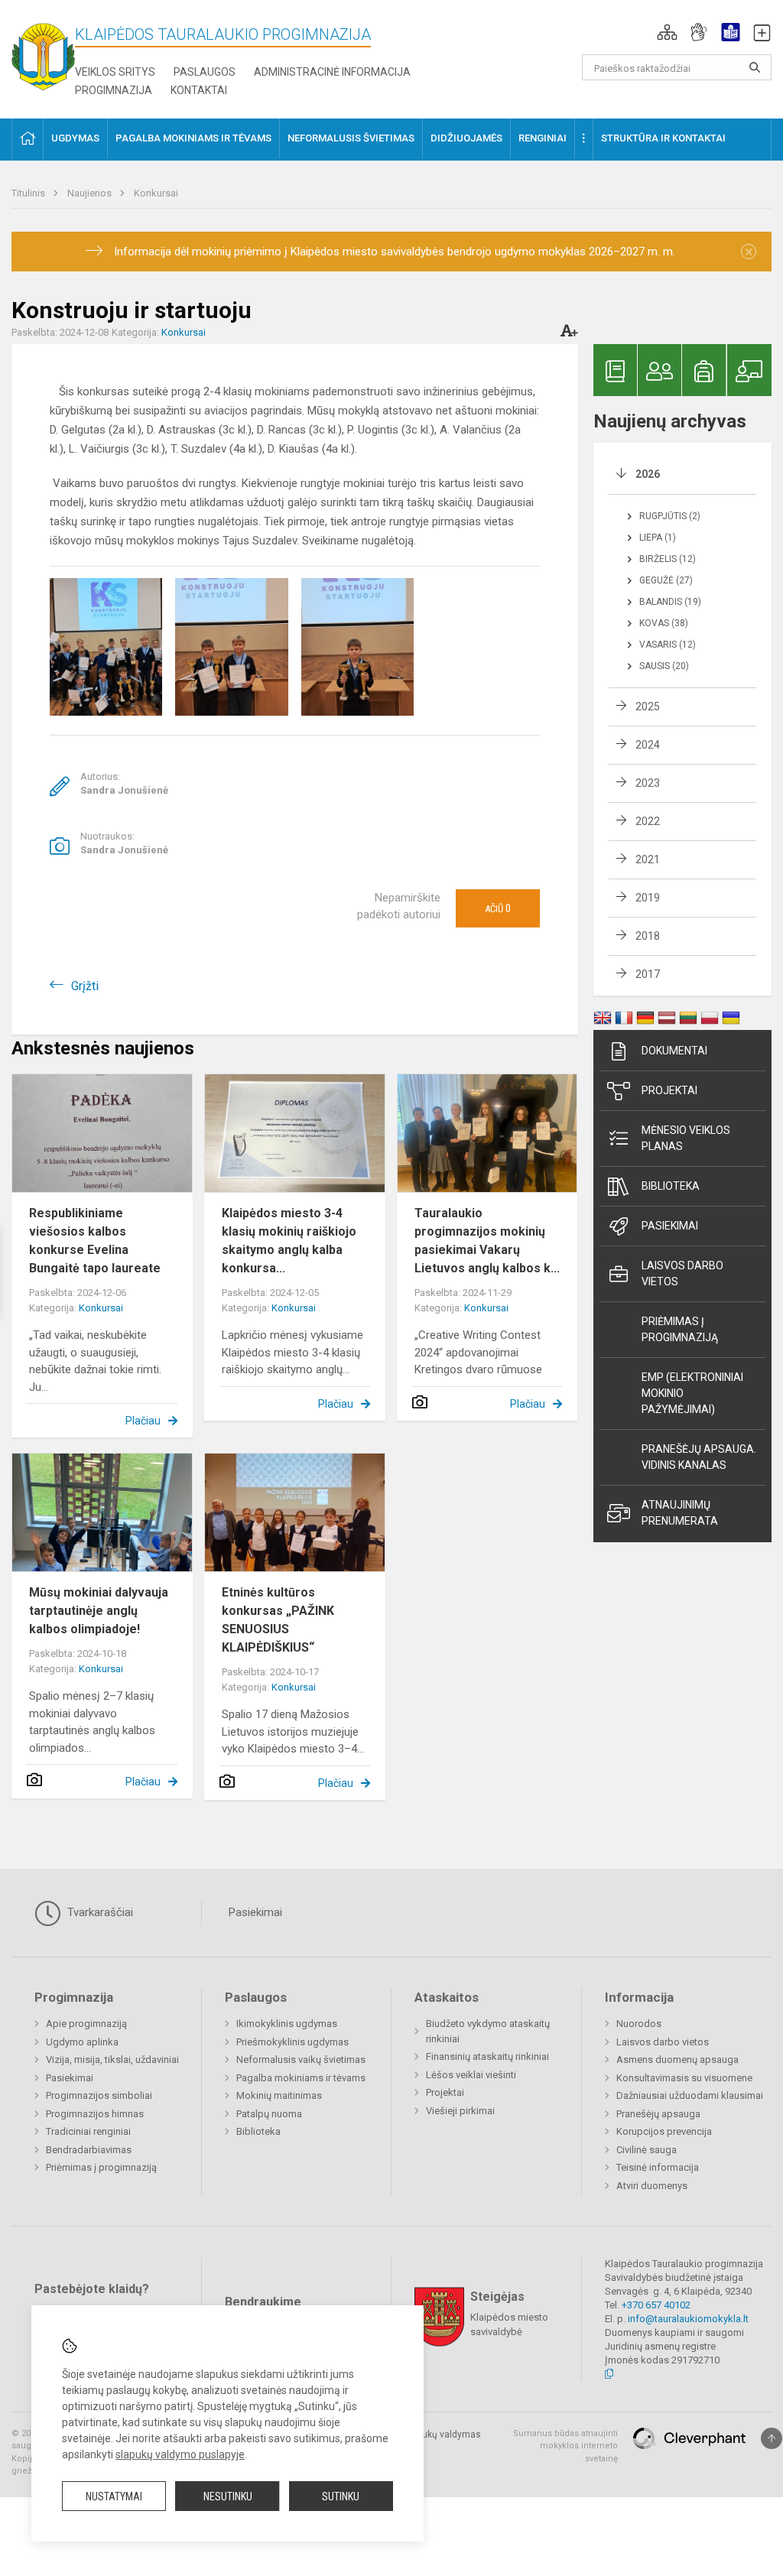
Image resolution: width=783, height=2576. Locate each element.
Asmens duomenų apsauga (677, 2060)
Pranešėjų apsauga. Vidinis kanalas (699, 1457)
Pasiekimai (670, 1226)
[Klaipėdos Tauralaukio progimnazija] (43, 52)
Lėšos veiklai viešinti (471, 2075)
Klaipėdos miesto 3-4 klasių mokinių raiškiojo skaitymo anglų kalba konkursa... (289, 1241)
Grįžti (85, 986)
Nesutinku (228, 2496)
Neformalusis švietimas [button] (351, 138)
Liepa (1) (658, 538)
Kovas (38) (664, 623)
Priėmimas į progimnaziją (680, 1329)
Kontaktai (199, 90)
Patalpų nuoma (269, 2114)
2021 (648, 859)
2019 (648, 898)
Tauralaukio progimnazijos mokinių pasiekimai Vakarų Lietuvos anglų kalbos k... (487, 1241)
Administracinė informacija (332, 72)
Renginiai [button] (543, 138)
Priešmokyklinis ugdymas (292, 2042)
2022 (648, 821)
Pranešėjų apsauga (658, 2114)
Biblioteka (671, 1186)
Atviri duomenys (652, 2186)
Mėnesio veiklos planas (686, 1138)
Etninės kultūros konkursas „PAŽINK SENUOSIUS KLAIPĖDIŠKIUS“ (278, 1620)
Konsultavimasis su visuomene (684, 2078)
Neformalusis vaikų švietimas (301, 2060)
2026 (648, 474)
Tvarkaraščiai (99, 1912)
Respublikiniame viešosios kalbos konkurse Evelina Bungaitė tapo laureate (95, 1241)
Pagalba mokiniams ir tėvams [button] (193, 138)
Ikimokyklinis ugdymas (287, 2024)
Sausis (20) (664, 666)
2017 (648, 974)
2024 (648, 745)
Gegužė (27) (666, 580)
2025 (648, 707)
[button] (667, 32)
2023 (648, 783)
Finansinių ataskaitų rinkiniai (487, 2056)
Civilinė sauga (647, 2150)
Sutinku (341, 2496)
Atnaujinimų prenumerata (680, 1513)
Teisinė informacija (658, 2167)
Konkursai (156, 193)
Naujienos (91, 193)
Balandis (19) (670, 602)
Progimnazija (114, 90)
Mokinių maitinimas (279, 2095)
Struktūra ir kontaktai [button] (663, 138)
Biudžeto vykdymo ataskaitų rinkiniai (488, 2031)
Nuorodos (639, 2024)
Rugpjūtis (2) (670, 516)
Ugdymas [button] (75, 138)
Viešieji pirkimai (460, 2111)
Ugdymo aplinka (82, 2042)
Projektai (669, 1090)
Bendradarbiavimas (89, 2150)
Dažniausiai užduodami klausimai (690, 2095)
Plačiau (143, 1421)
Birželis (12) (668, 559)
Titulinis (29, 193)
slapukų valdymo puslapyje (180, 2454)
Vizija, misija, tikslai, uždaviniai (112, 2060)
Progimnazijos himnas (95, 2114)
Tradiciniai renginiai (88, 2131)
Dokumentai (674, 1051)
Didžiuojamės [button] (466, 138)
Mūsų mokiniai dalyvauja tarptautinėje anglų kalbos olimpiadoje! (99, 1611)
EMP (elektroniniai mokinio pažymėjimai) (692, 1393)
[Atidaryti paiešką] (755, 67)
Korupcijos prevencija (664, 2131)
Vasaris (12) (668, 645)
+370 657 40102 (656, 2305)
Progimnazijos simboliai (99, 2095)
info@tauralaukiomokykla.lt (688, 2319)
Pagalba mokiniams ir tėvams (301, 2078)
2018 (648, 936)
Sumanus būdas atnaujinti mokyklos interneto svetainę (565, 2446)
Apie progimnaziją (86, 2024)
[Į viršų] (772, 2438)
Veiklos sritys (115, 72)
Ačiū (498, 908)
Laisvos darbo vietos (682, 1273)
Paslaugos (205, 72)
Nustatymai (114, 2496)
